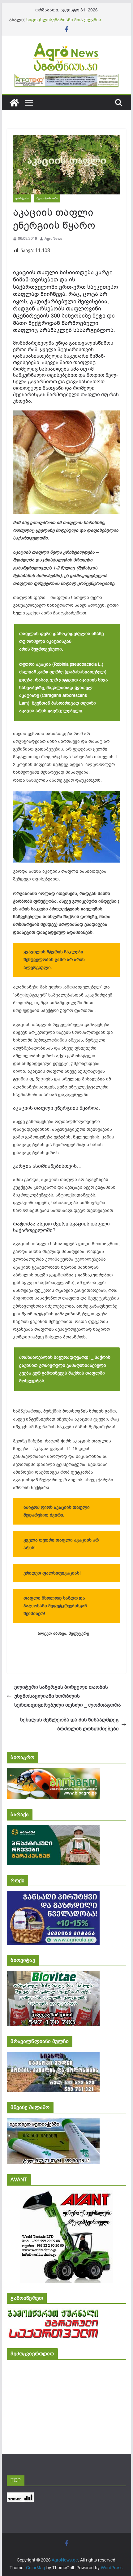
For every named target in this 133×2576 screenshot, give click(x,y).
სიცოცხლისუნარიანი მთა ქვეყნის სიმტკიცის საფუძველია (64, 23)
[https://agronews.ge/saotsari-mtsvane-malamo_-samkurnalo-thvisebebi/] (53, 2122)
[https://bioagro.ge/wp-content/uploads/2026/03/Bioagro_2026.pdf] (53, 1772)
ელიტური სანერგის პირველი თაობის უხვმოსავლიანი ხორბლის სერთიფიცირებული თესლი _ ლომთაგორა (68, 1696)
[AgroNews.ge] (14, 103)
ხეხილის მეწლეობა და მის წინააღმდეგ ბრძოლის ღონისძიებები (69, 1724)
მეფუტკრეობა (47, 198)
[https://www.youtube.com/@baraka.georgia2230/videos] (53, 1829)
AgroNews (53, 239)
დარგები (22, 198)
